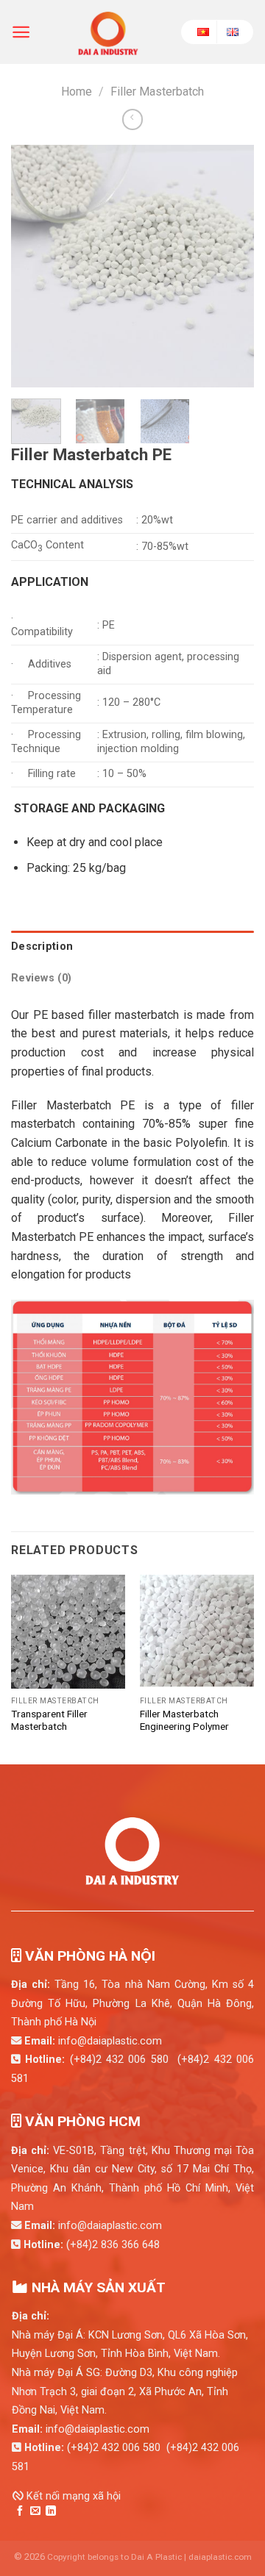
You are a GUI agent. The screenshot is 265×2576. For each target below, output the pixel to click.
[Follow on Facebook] (20, 2511)
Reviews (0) (41, 978)
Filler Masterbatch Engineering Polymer (184, 1720)
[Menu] (21, 32)
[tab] (132, 947)
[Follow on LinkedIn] (51, 2511)
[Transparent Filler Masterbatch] (68, 1632)
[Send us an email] (35, 2511)
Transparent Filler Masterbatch (49, 1720)
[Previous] (35, 266)
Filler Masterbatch (157, 92)
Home (77, 92)
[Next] (230, 266)
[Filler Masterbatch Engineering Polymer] (197, 1632)
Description (42, 947)
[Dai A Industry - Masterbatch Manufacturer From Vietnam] (108, 32)
